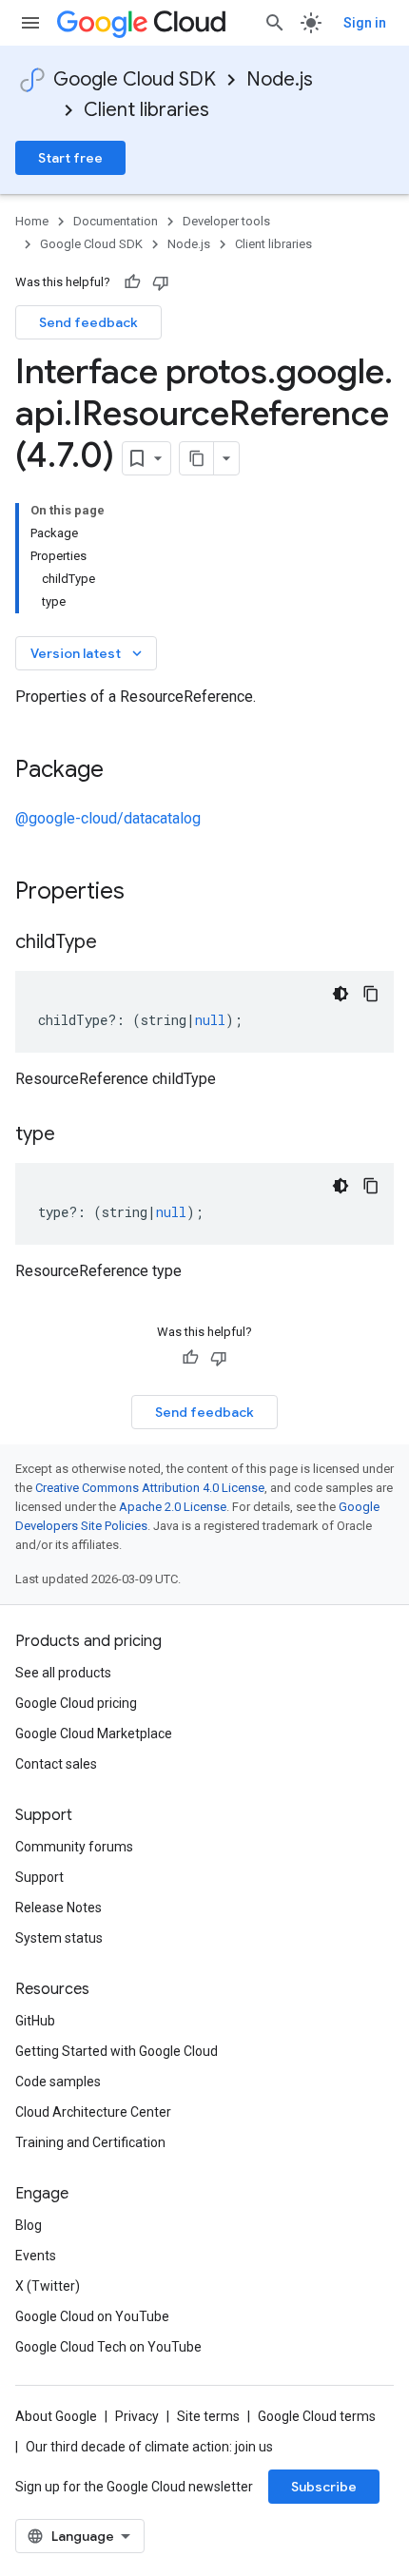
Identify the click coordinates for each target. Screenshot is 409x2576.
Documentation (116, 221)
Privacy (137, 2416)
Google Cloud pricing (76, 1703)
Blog (29, 2225)
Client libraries (146, 110)
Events (36, 2256)
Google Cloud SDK (135, 79)
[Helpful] (132, 282)
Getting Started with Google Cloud (117, 2051)
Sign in (365, 23)
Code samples (58, 2082)
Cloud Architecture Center (93, 2112)
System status (59, 1938)
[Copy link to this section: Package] (123, 771)
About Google (56, 2416)
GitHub (35, 2021)
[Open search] (275, 23)
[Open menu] (30, 23)
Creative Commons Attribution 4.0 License (150, 1488)
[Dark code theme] (341, 994)
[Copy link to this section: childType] (116, 943)
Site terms (208, 2416)
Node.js (280, 79)
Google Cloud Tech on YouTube (108, 2347)
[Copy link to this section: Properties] (149, 893)
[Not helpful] (161, 282)
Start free (70, 158)
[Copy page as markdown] (197, 458)
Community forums (74, 1847)
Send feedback (88, 322)
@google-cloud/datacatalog (108, 818)
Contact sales (56, 1764)
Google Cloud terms (317, 2416)
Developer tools (226, 221)
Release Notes (58, 1908)
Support (39, 1877)
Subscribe (324, 2487)
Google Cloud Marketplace (94, 1733)
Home (32, 221)
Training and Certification (90, 2142)
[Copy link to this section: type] (74, 1135)
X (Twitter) (48, 2286)
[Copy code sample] (371, 994)
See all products (63, 1673)
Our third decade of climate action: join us (149, 2447)
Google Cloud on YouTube (92, 2316)
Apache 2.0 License (173, 1507)
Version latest (88, 653)
